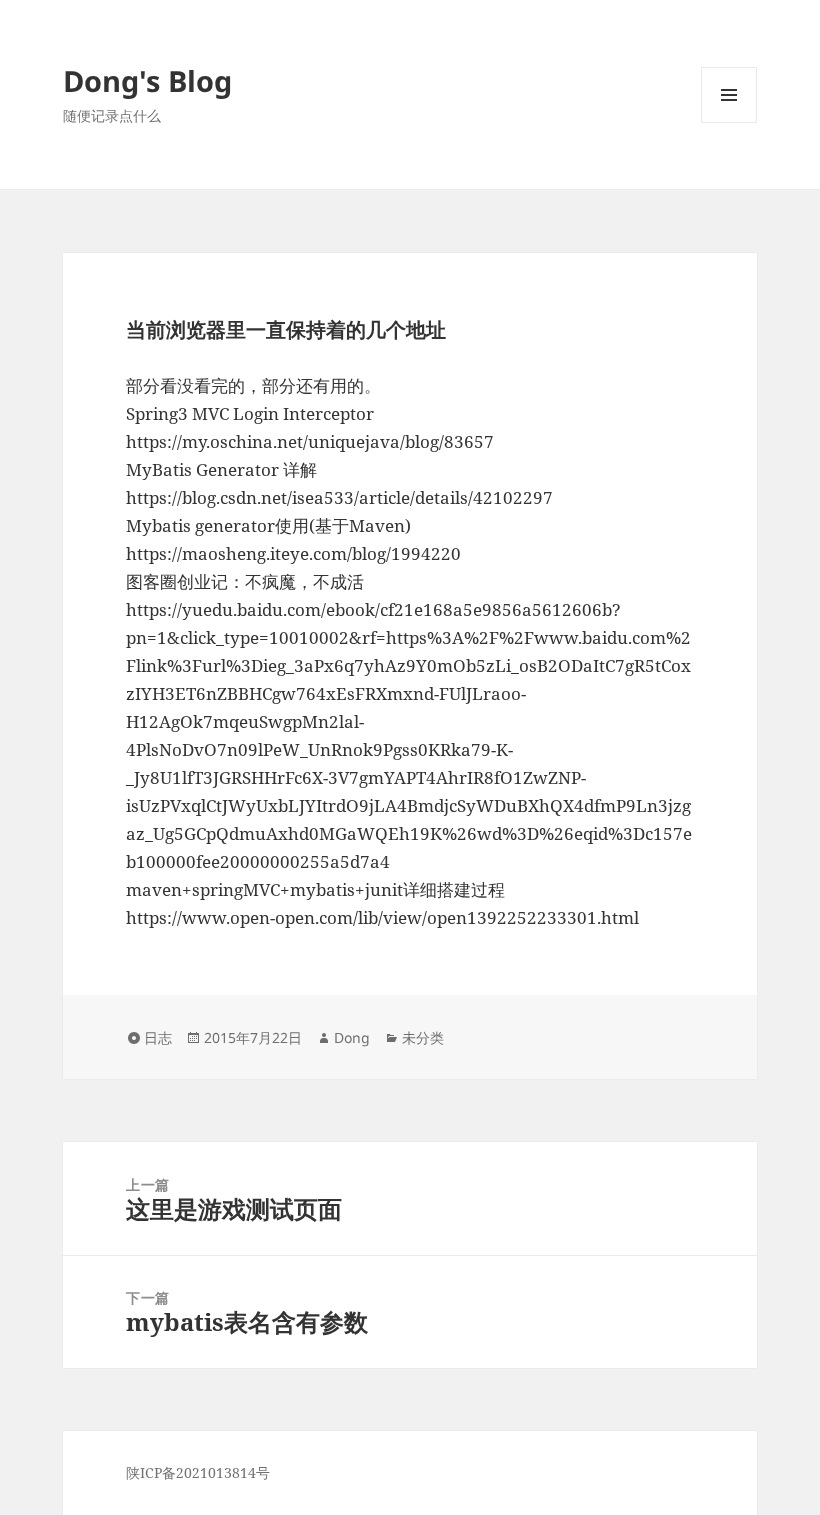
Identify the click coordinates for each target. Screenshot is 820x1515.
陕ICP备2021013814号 (198, 1472)
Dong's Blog (147, 80)
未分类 (423, 1037)
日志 (158, 1037)
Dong (352, 1037)
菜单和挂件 (729, 122)
